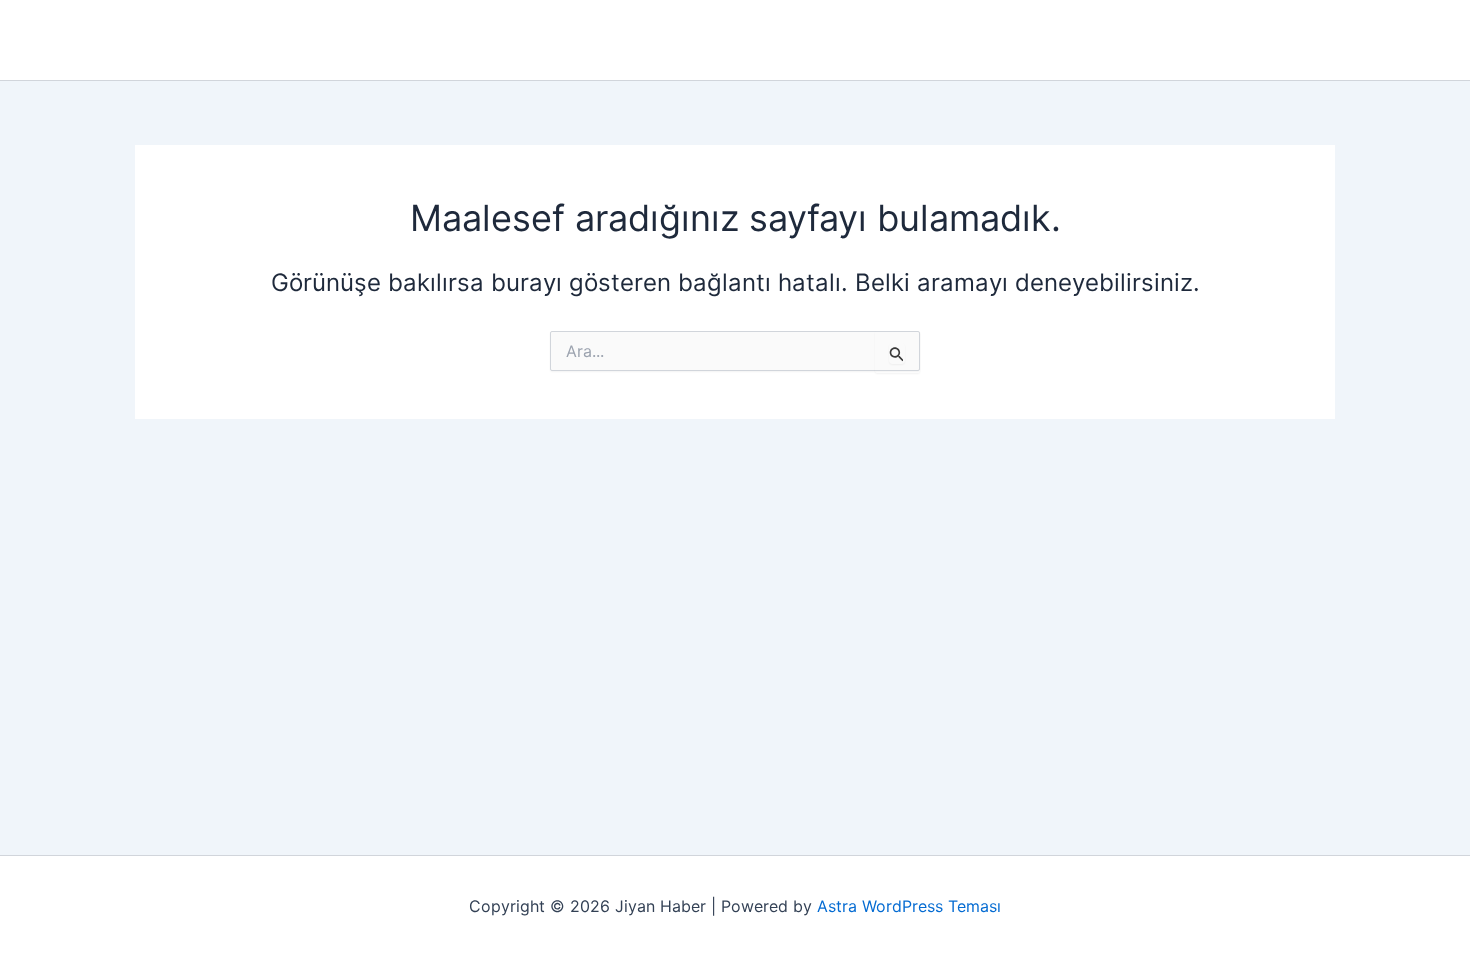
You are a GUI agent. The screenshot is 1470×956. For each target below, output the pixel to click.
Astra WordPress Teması (909, 906)
